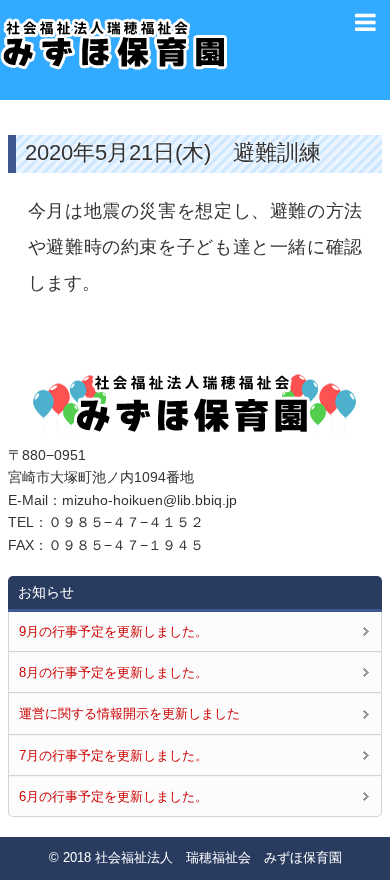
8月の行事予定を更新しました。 (113, 672)
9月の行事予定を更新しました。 (113, 631)
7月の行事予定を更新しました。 (113, 755)
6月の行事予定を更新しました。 (113, 796)
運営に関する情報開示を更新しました (129, 713)
